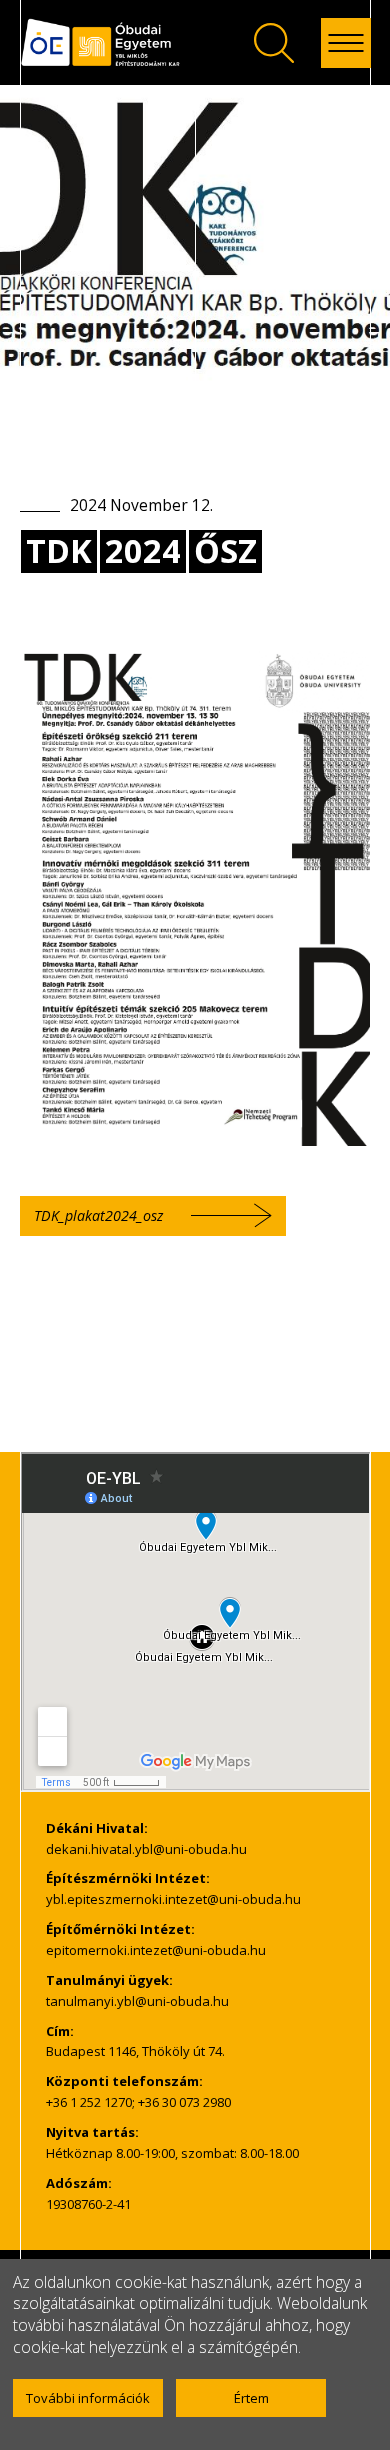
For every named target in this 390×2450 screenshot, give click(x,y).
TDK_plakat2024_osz (98, 1215)
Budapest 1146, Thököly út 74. (135, 2051)
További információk (88, 2398)
